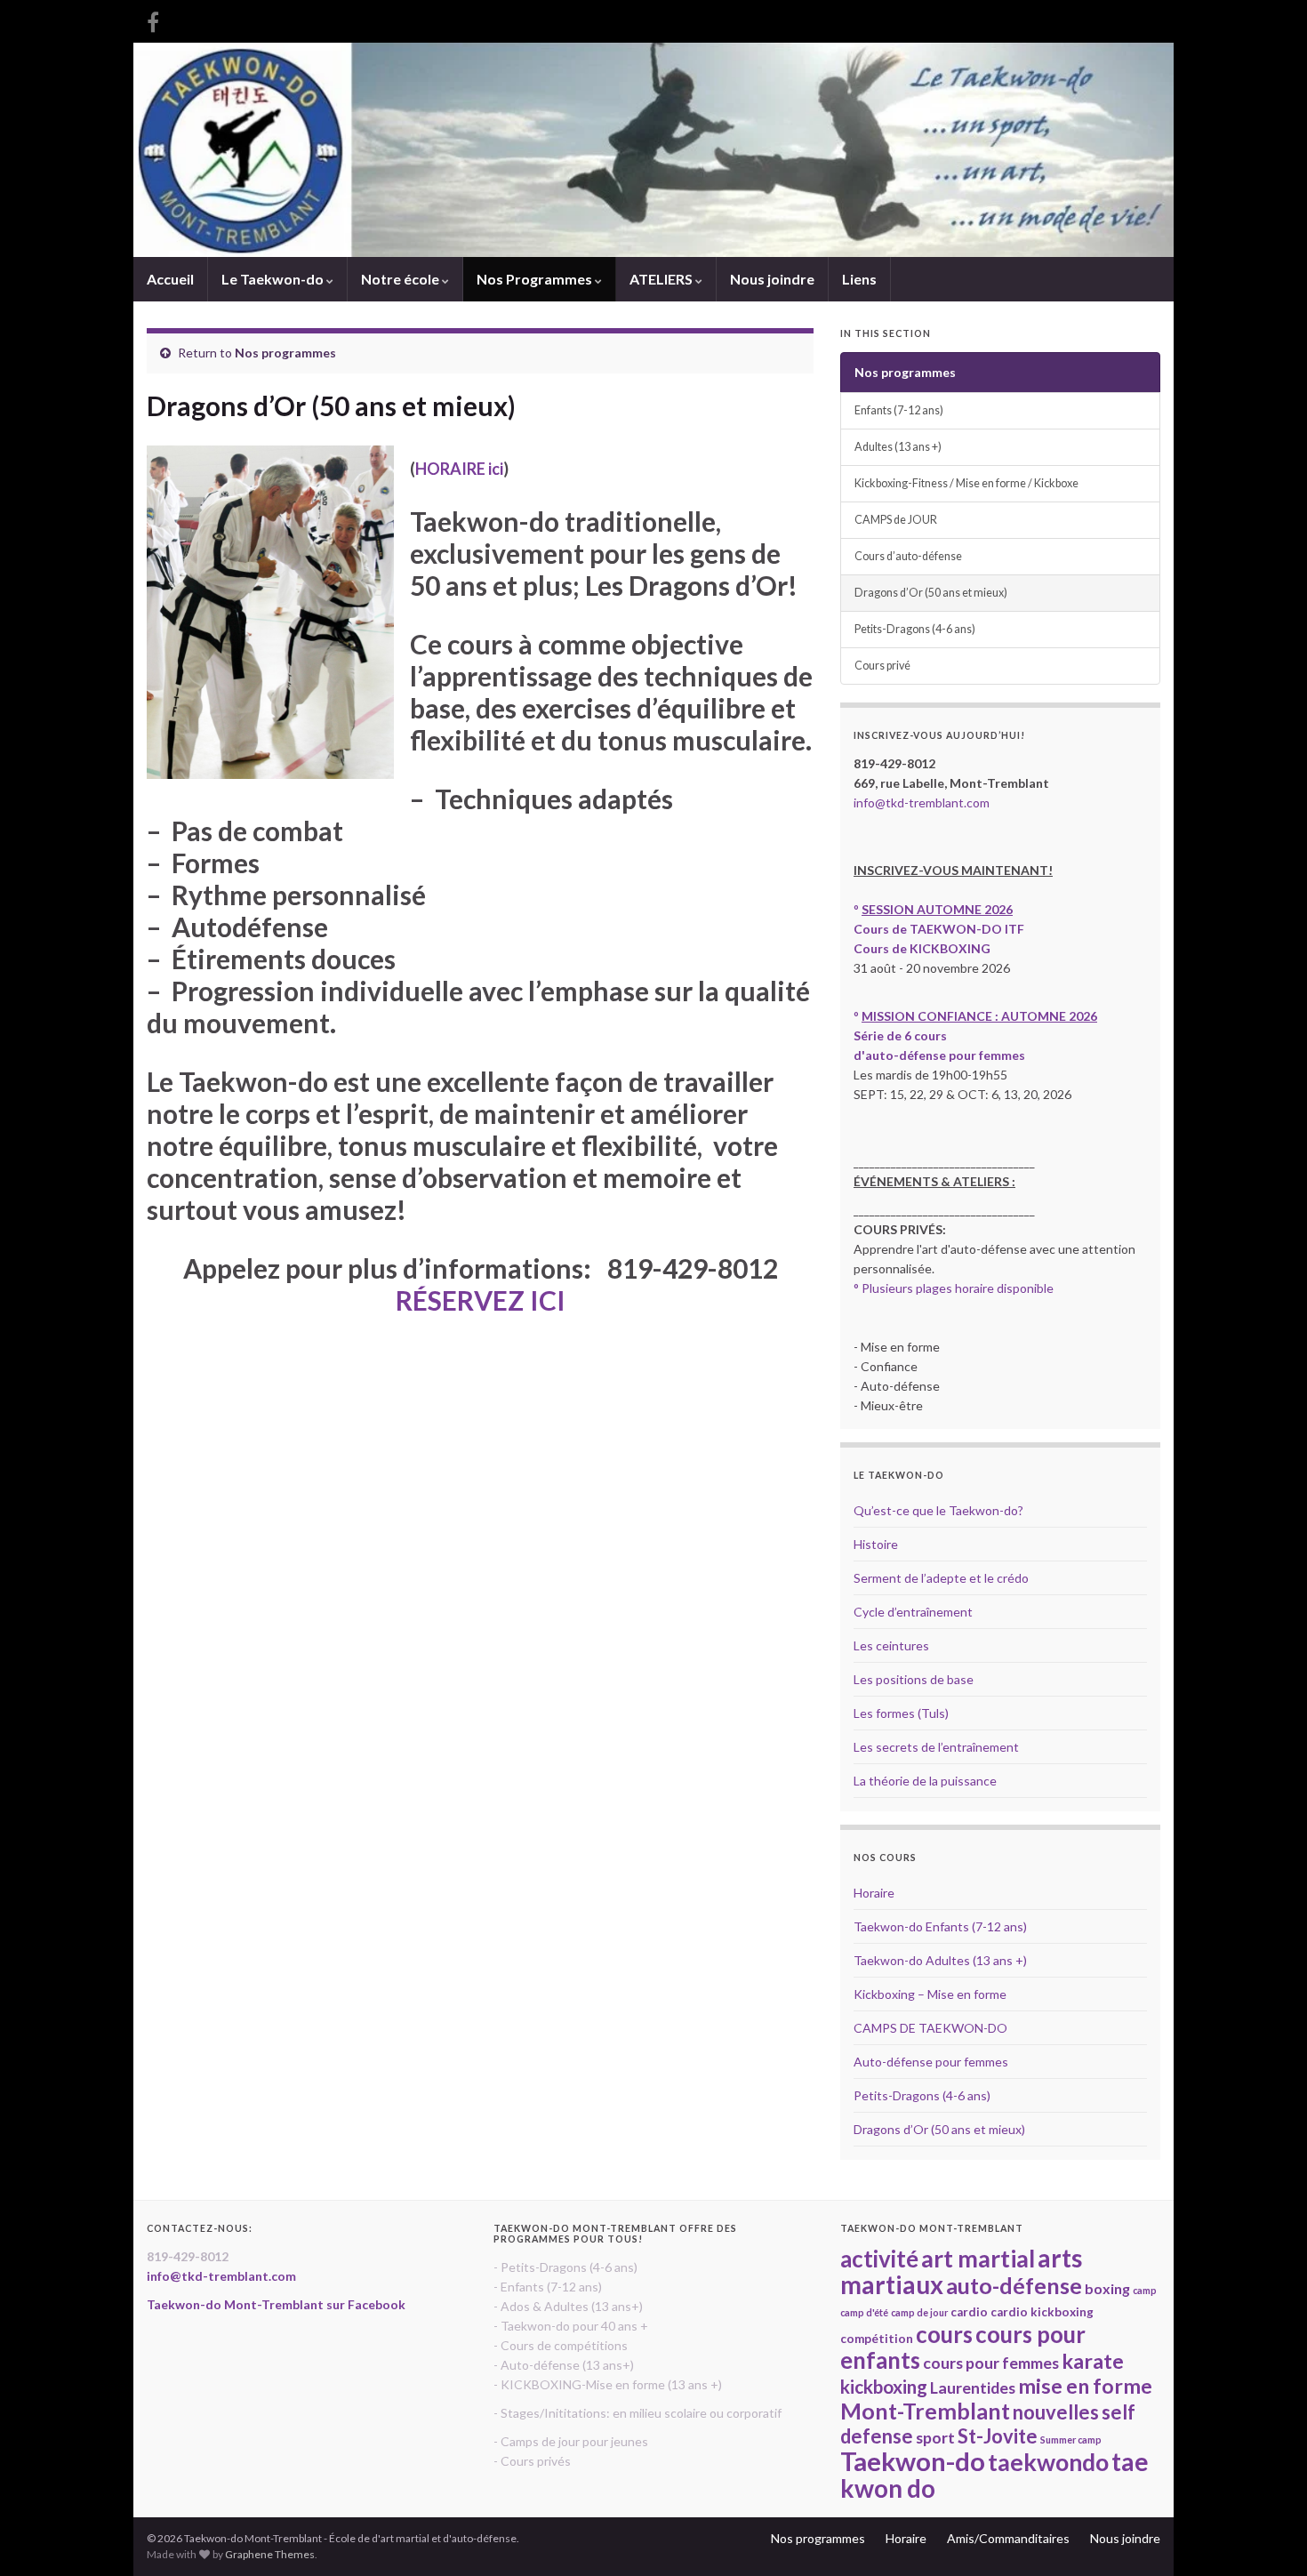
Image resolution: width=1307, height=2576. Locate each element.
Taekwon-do (913, 2461)
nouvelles (1056, 2412)
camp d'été (864, 2312)
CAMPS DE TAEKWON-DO (930, 2028)
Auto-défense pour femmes (931, 2062)
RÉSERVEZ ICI (481, 1300)
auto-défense (1014, 2285)
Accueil (170, 279)
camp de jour (919, 2312)
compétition (877, 2339)
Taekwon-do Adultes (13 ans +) (940, 1960)
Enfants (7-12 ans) (899, 410)
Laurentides (973, 2387)
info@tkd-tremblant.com (922, 802)
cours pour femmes (991, 2363)
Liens (859, 279)
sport (935, 2437)
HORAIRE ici (459, 469)
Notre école (401, 279)
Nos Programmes (536, 279)
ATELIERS (662, 279)
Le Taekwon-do (274, 279)
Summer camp (1071, 2440)
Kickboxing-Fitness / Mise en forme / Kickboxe (966, 483)
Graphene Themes (270, 2554)
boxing (1107, 2288)
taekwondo (1048, 2462)
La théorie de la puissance (925, 1781)
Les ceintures (891, 1645)
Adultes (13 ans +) (898, 447)
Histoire (876, 1544)
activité (879, 2259)
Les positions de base (914, 1679)
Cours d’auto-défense (908, 556)
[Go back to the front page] (653, 150)
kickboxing (884, 2387)
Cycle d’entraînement (913, 1612)
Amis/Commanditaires (1008, 2538)
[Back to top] (1267, 2536)
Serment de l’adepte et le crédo (941, 1578)
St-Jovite (998, 2436)
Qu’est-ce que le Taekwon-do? (938, 1510)
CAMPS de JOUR (896, 520)
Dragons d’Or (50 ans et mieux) (931, 593)
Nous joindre (772, 279)
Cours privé (882, 666)
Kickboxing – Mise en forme (930, 1994)
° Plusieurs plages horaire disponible (954, 1288)
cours (944, 2334)
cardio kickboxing (1042, 2312)
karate (1093, 2361)
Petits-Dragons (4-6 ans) (915, 629)
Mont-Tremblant (925, 2411)
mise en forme (1085, 2386)
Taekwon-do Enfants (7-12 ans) (940, 1926)
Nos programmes (285, 353)
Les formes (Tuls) (901, 1713)
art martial (978, 2259)
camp (1145, 2290)
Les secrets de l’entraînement (936, 1747)
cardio (969, 2312)
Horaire (874, 1893)
